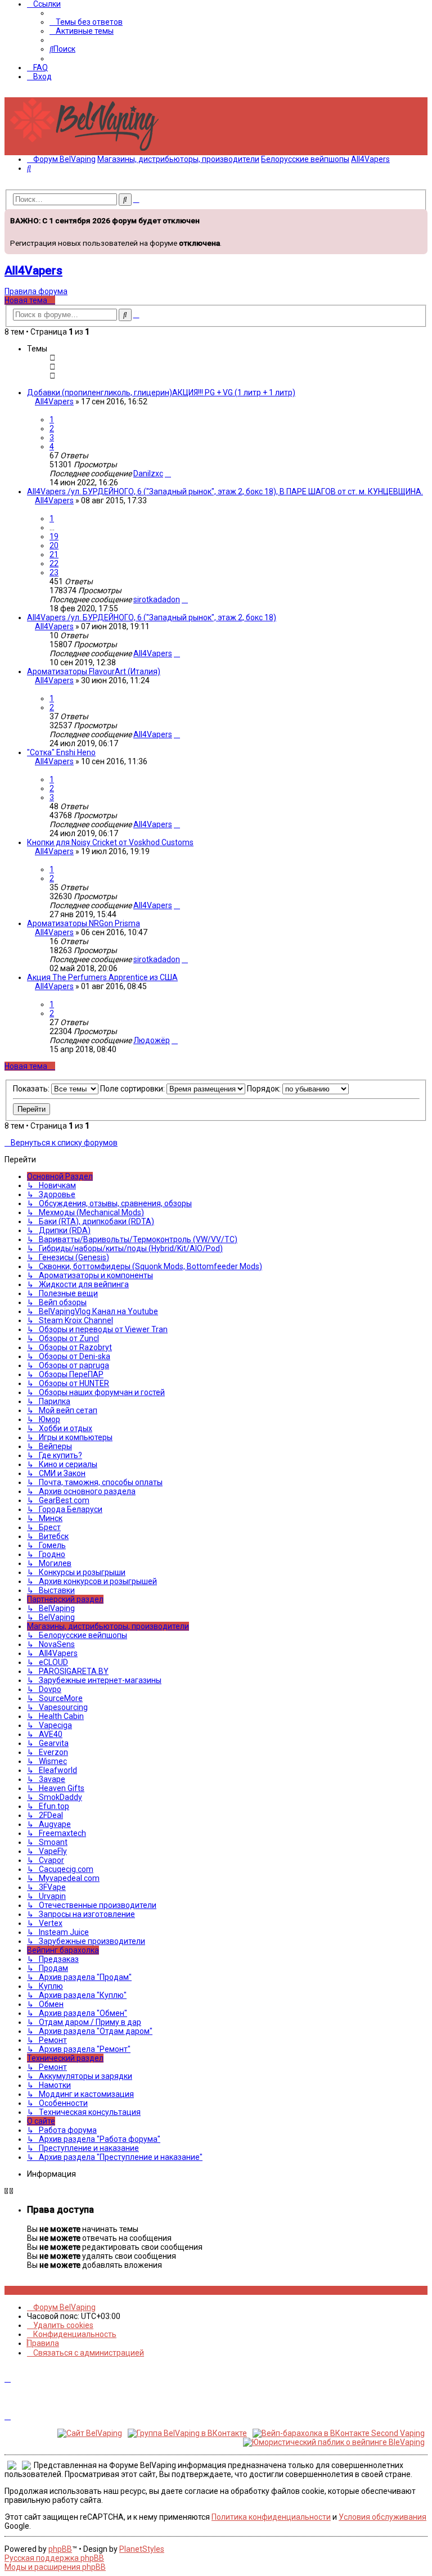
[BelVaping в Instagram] (14, 2290)
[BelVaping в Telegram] (51, 2290)
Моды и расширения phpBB (55, 2567)
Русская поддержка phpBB (54, 2558)
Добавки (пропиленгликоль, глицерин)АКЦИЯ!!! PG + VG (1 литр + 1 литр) (161, 393)
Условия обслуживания (382, 2517)
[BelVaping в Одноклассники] (39, 2290)
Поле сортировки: (133, 1089)
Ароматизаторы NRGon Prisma (84, 923)
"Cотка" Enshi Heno (61, 752)
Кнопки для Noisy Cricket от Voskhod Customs (110, 842)
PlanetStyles (142, 2549)
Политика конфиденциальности (271, 2517)
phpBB (60, 2549)
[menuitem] (86, 22)
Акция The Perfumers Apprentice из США (102, 977)
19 (54, 536)
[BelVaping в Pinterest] (26, 2290)
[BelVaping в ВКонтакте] (8, 2290)
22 (54, 563)
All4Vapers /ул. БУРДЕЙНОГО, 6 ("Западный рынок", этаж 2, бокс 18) (152, 617)
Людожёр (152, 1040)
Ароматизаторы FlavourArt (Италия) (94, 671)
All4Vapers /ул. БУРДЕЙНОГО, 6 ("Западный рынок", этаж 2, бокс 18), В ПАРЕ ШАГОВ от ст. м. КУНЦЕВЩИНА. (225, 491)
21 (54, 554)
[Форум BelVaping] (89, 151)
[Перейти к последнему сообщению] (168, 473)
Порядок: (265, 1089)
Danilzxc (148, 473)
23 (54, 572)
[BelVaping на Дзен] (45, 2290)
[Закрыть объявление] (418, 216)
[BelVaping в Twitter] (32, 2290)
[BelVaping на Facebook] (20, 2290)
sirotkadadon (157, 599)
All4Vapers (33, 270)
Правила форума (36, 291)
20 (54, 545)
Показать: (32, 1089)
